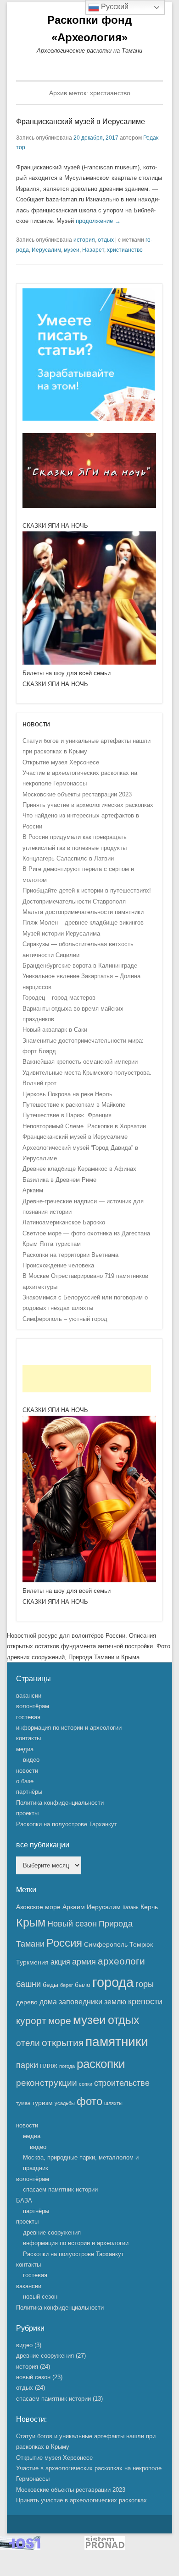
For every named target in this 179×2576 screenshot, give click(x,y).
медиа (25, 1749)
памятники (117, 2042)
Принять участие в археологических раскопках (88, 805)
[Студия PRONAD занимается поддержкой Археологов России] (105, 2548)
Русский (114, 7)
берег (67, 1985)
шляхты (113, 2103)
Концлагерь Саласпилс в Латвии (68, 858)
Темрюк (141, 1944)
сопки (86, 2084)
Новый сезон (72, 1924)
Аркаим (33, 1190)
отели (28, 2043)
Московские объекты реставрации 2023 (77, 794)
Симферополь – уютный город (65, 1319)
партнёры (29, 1792)
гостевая (28, 1717)
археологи (121, 1961)
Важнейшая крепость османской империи (80, 1062)
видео (31, 1760)
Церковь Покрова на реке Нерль (67, 1094)
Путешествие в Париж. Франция (67, 1115)
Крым (31, 1923)
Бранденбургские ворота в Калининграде (80, 966)
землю (115, 2002)
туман (23, 2103)
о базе (25, 1781)
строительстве (122, 2083)
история (84, 240)
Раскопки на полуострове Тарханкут (67, 1824)
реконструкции (47, 2083)
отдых (106, 240)
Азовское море (38, 1907)
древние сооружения (52, 2232)
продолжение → (98, 221)
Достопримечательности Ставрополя (74, 901)
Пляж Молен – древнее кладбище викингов (83, 923)
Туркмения (32, 1962)
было (83, 1985)
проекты (27, 1813)
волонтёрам (33, 1706)
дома (48, 2002)
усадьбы (65, 2103)
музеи (72, 250)
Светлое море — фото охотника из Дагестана (86, 1233)
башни (28, 1984)
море (60, 2021)
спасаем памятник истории (60, 2189)
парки (27, 2065)
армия (84, 1962)
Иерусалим (46, 250)
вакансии (29, 1696)
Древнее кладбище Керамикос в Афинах (79, 1169)
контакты (28, 1738)
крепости (145, 2002)
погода (67, 2066)
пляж (49, 2065)
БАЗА (24, 2200)
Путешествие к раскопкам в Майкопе (74, 1105)
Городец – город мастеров (59, 998)
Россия (64, 1943)
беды (50, 1985)
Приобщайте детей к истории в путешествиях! (87, 890)
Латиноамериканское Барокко (64, 1222)
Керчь (149, 1907)
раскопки (101, 2064)
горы (145, 1984)
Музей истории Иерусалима (61, 934)
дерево (27, 2002)
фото (89, 2101)
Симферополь (106, 1944)
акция (60, 1962)
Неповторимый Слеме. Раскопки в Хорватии (84, 1126)
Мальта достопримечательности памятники (83, 912)
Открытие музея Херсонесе (61, 762)
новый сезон (40, 2297)
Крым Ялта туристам (52, 1244)
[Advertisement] (87, 1379)
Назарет (93, 250)
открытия (63, 2043)
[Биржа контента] (89, 419)
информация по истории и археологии (69, 1728)
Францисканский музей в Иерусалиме (81, 122)
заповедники (81, 2002)
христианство (125, 250)
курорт (31, 2021)
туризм (42, 2103)
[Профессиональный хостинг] (20, 2548)
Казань (131, 1907)
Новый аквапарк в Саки (55, 1030)
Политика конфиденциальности (60, 1803)
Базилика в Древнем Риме (59, 1180)
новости (27, 1771)
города (113, 1982)
